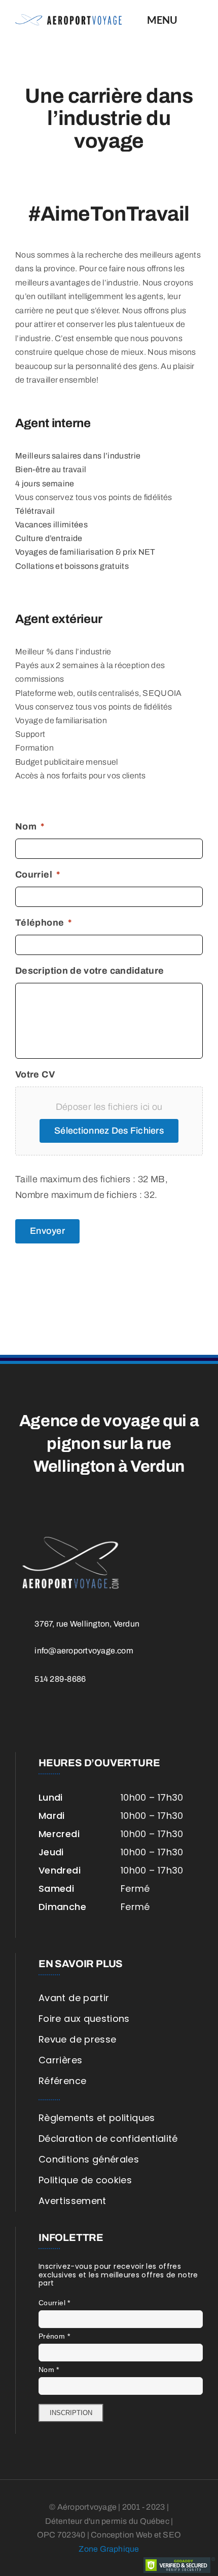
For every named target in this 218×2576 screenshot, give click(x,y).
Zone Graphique (109, 2549)
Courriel (55, 2303)
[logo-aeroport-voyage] (68, 19)
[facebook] (24, 1718)
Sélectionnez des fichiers (109, 1131)
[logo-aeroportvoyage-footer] (71, 1538)
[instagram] (48, 1718)
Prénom (54, 2336)
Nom (49, 2370)
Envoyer (47, 1231)
